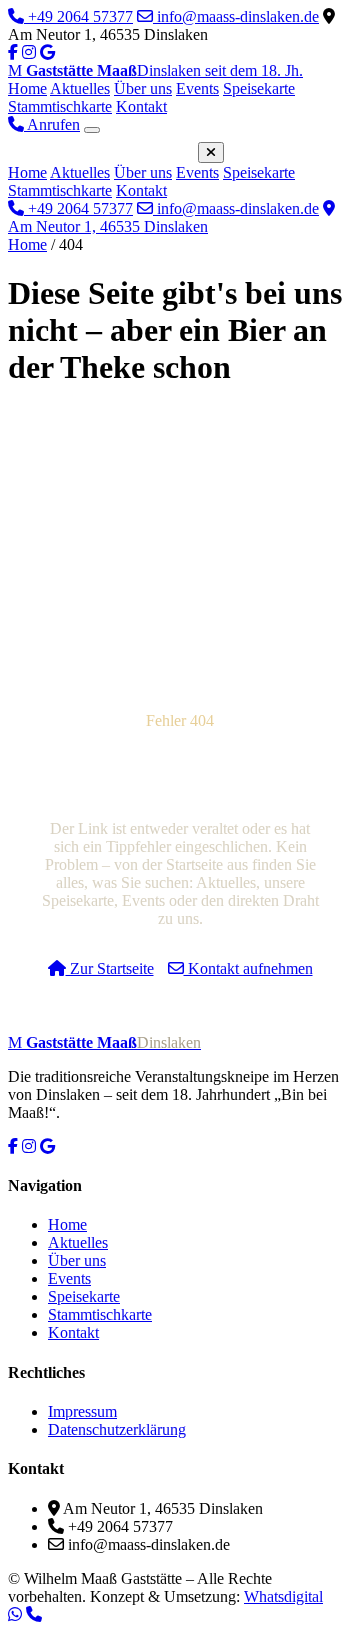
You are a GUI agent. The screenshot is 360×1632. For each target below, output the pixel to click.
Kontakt (141, 106)
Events (197, 88)
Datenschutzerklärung (117, 1429)
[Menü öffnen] (92, 130)
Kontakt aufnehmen (248, 968)
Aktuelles (80, 88)
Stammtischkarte (60, 106)
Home (27, 88)
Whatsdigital (283, 1596)
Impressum (82, 1411)
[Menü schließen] (211, 152)
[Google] (47, 1146)
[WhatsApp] (15, 1614)
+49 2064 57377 (78, 16)
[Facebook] (13, 52)
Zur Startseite (110, 968)
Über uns (143, 88)
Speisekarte (259, 88)
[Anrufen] (34, 1614)
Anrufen (52, 124)
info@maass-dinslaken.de (236, 16)
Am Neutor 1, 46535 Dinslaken (108, 226)
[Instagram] (29, 52)
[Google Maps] (47, 52)
